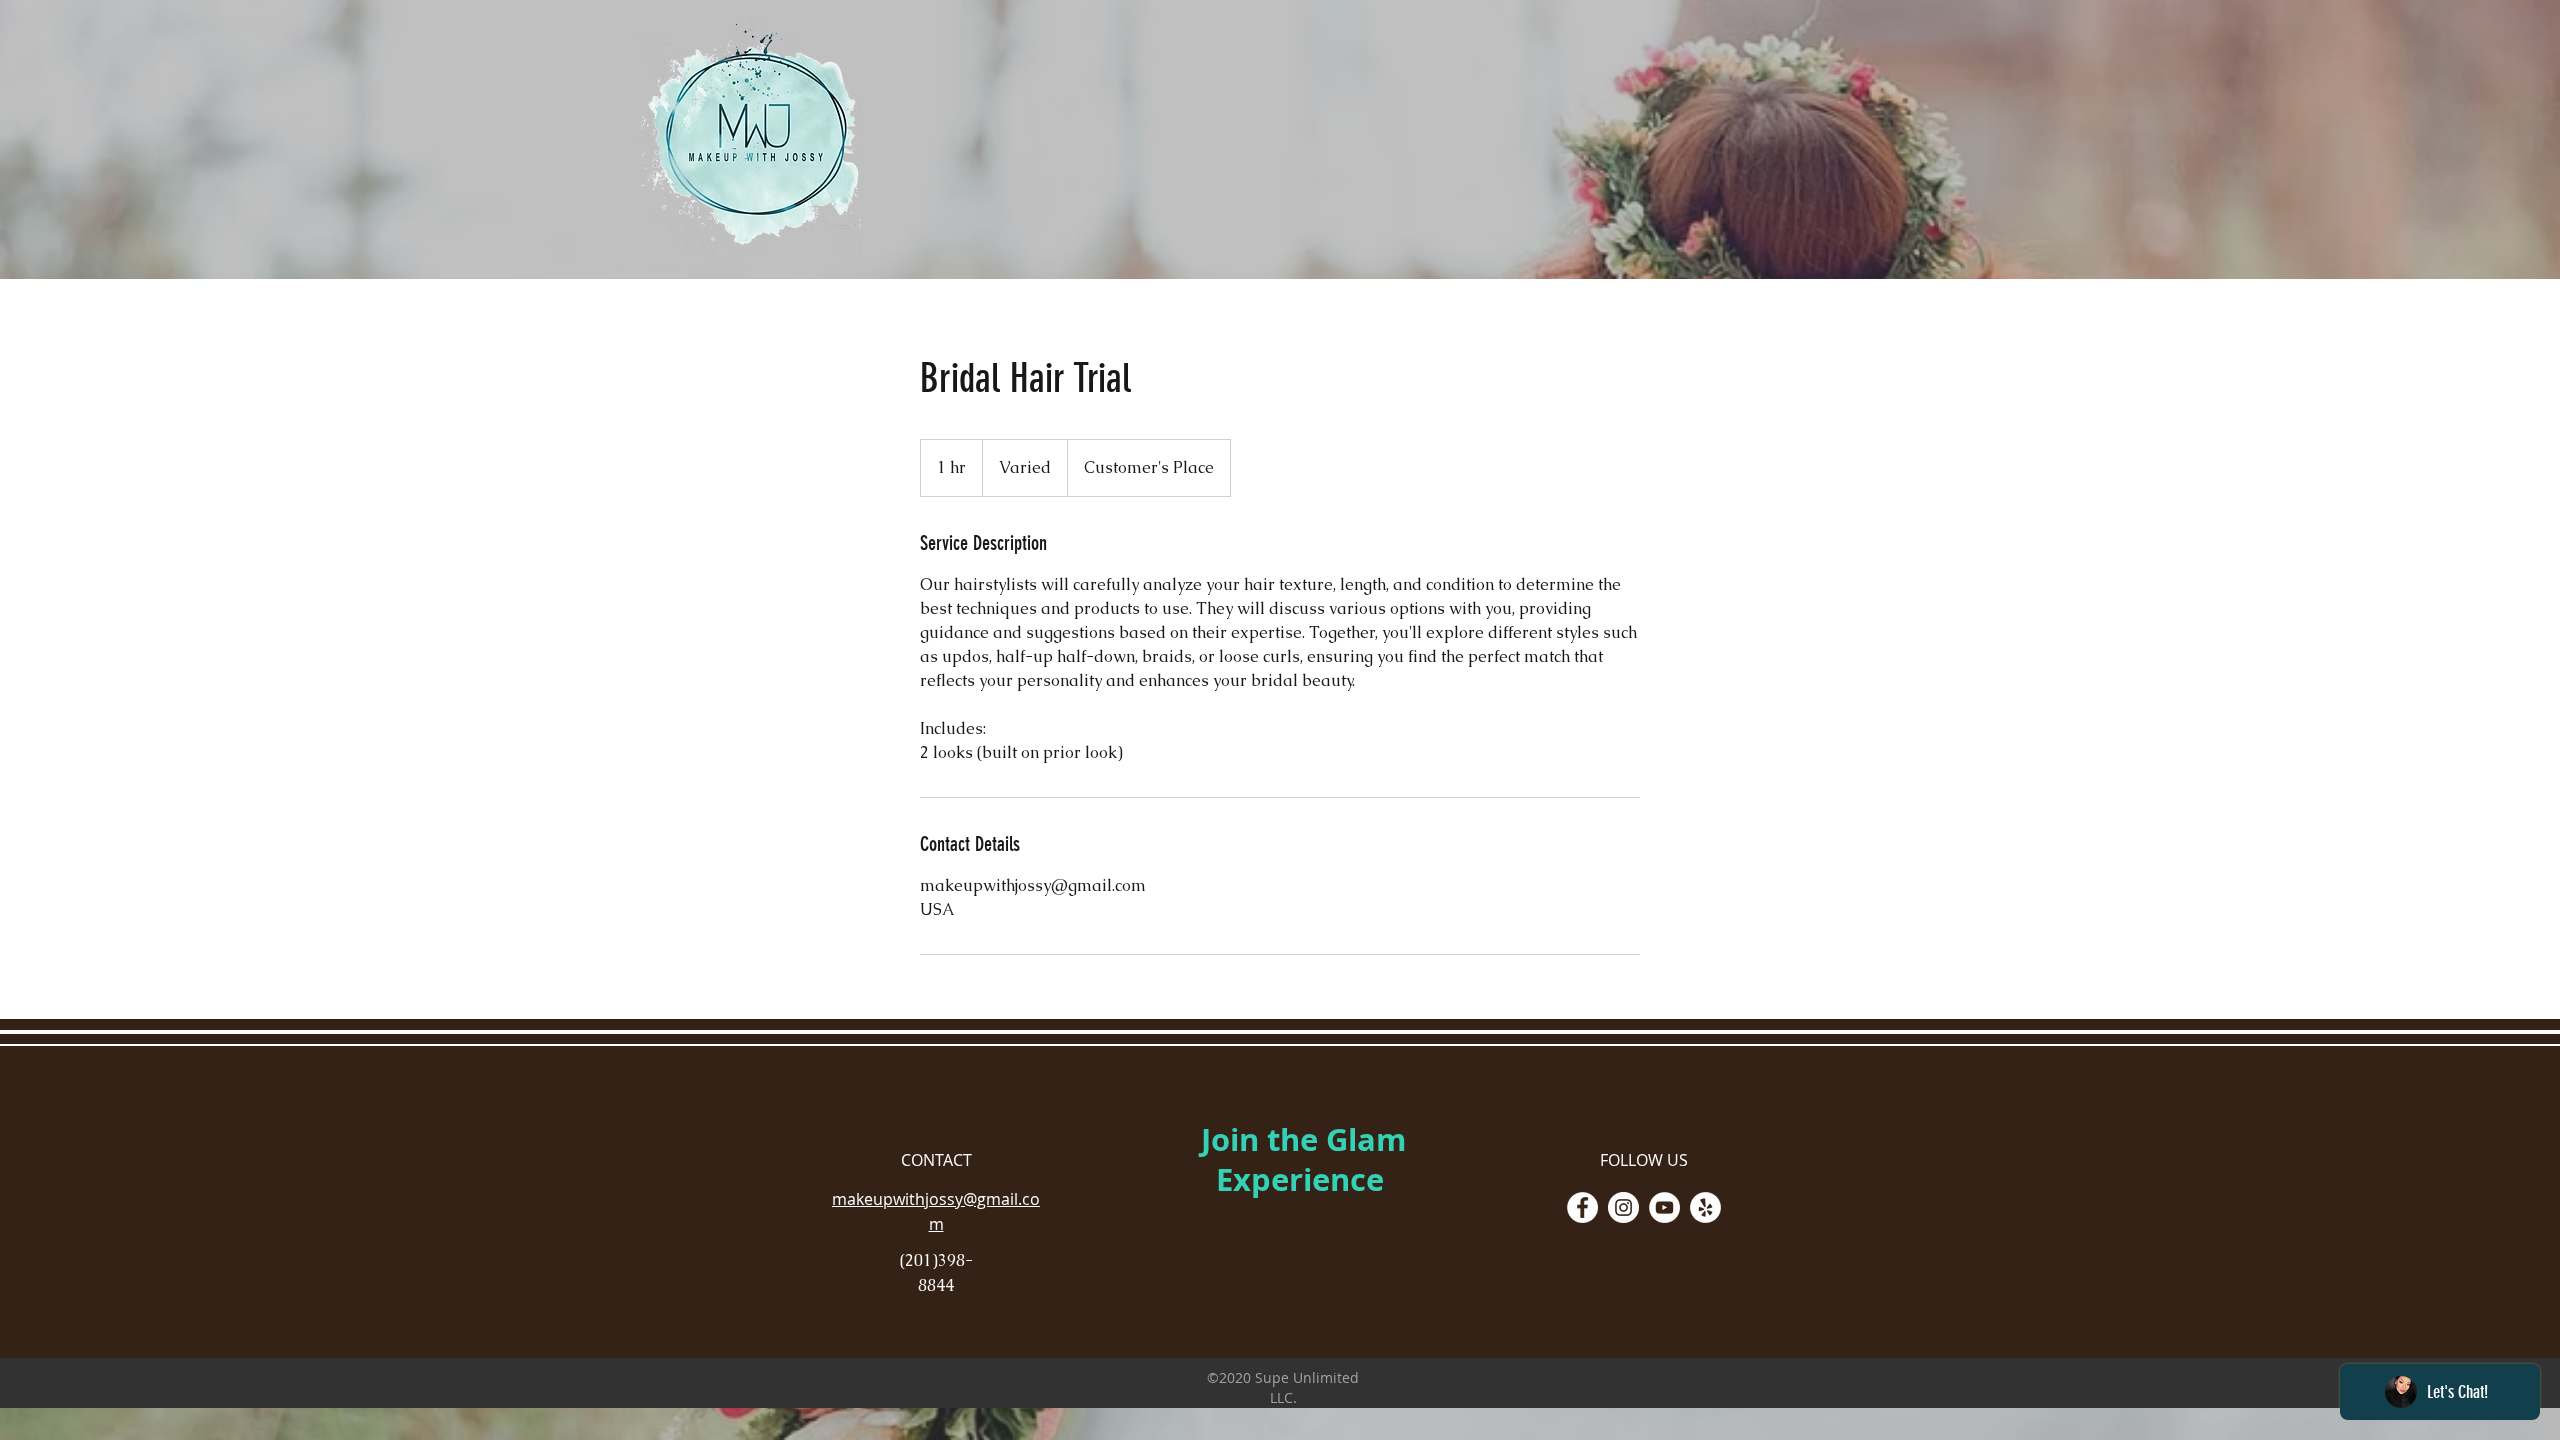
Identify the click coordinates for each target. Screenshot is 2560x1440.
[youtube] (1664, 1207)
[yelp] (1705, 1207)
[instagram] (1623, 1207)
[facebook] (1582, 1207)
